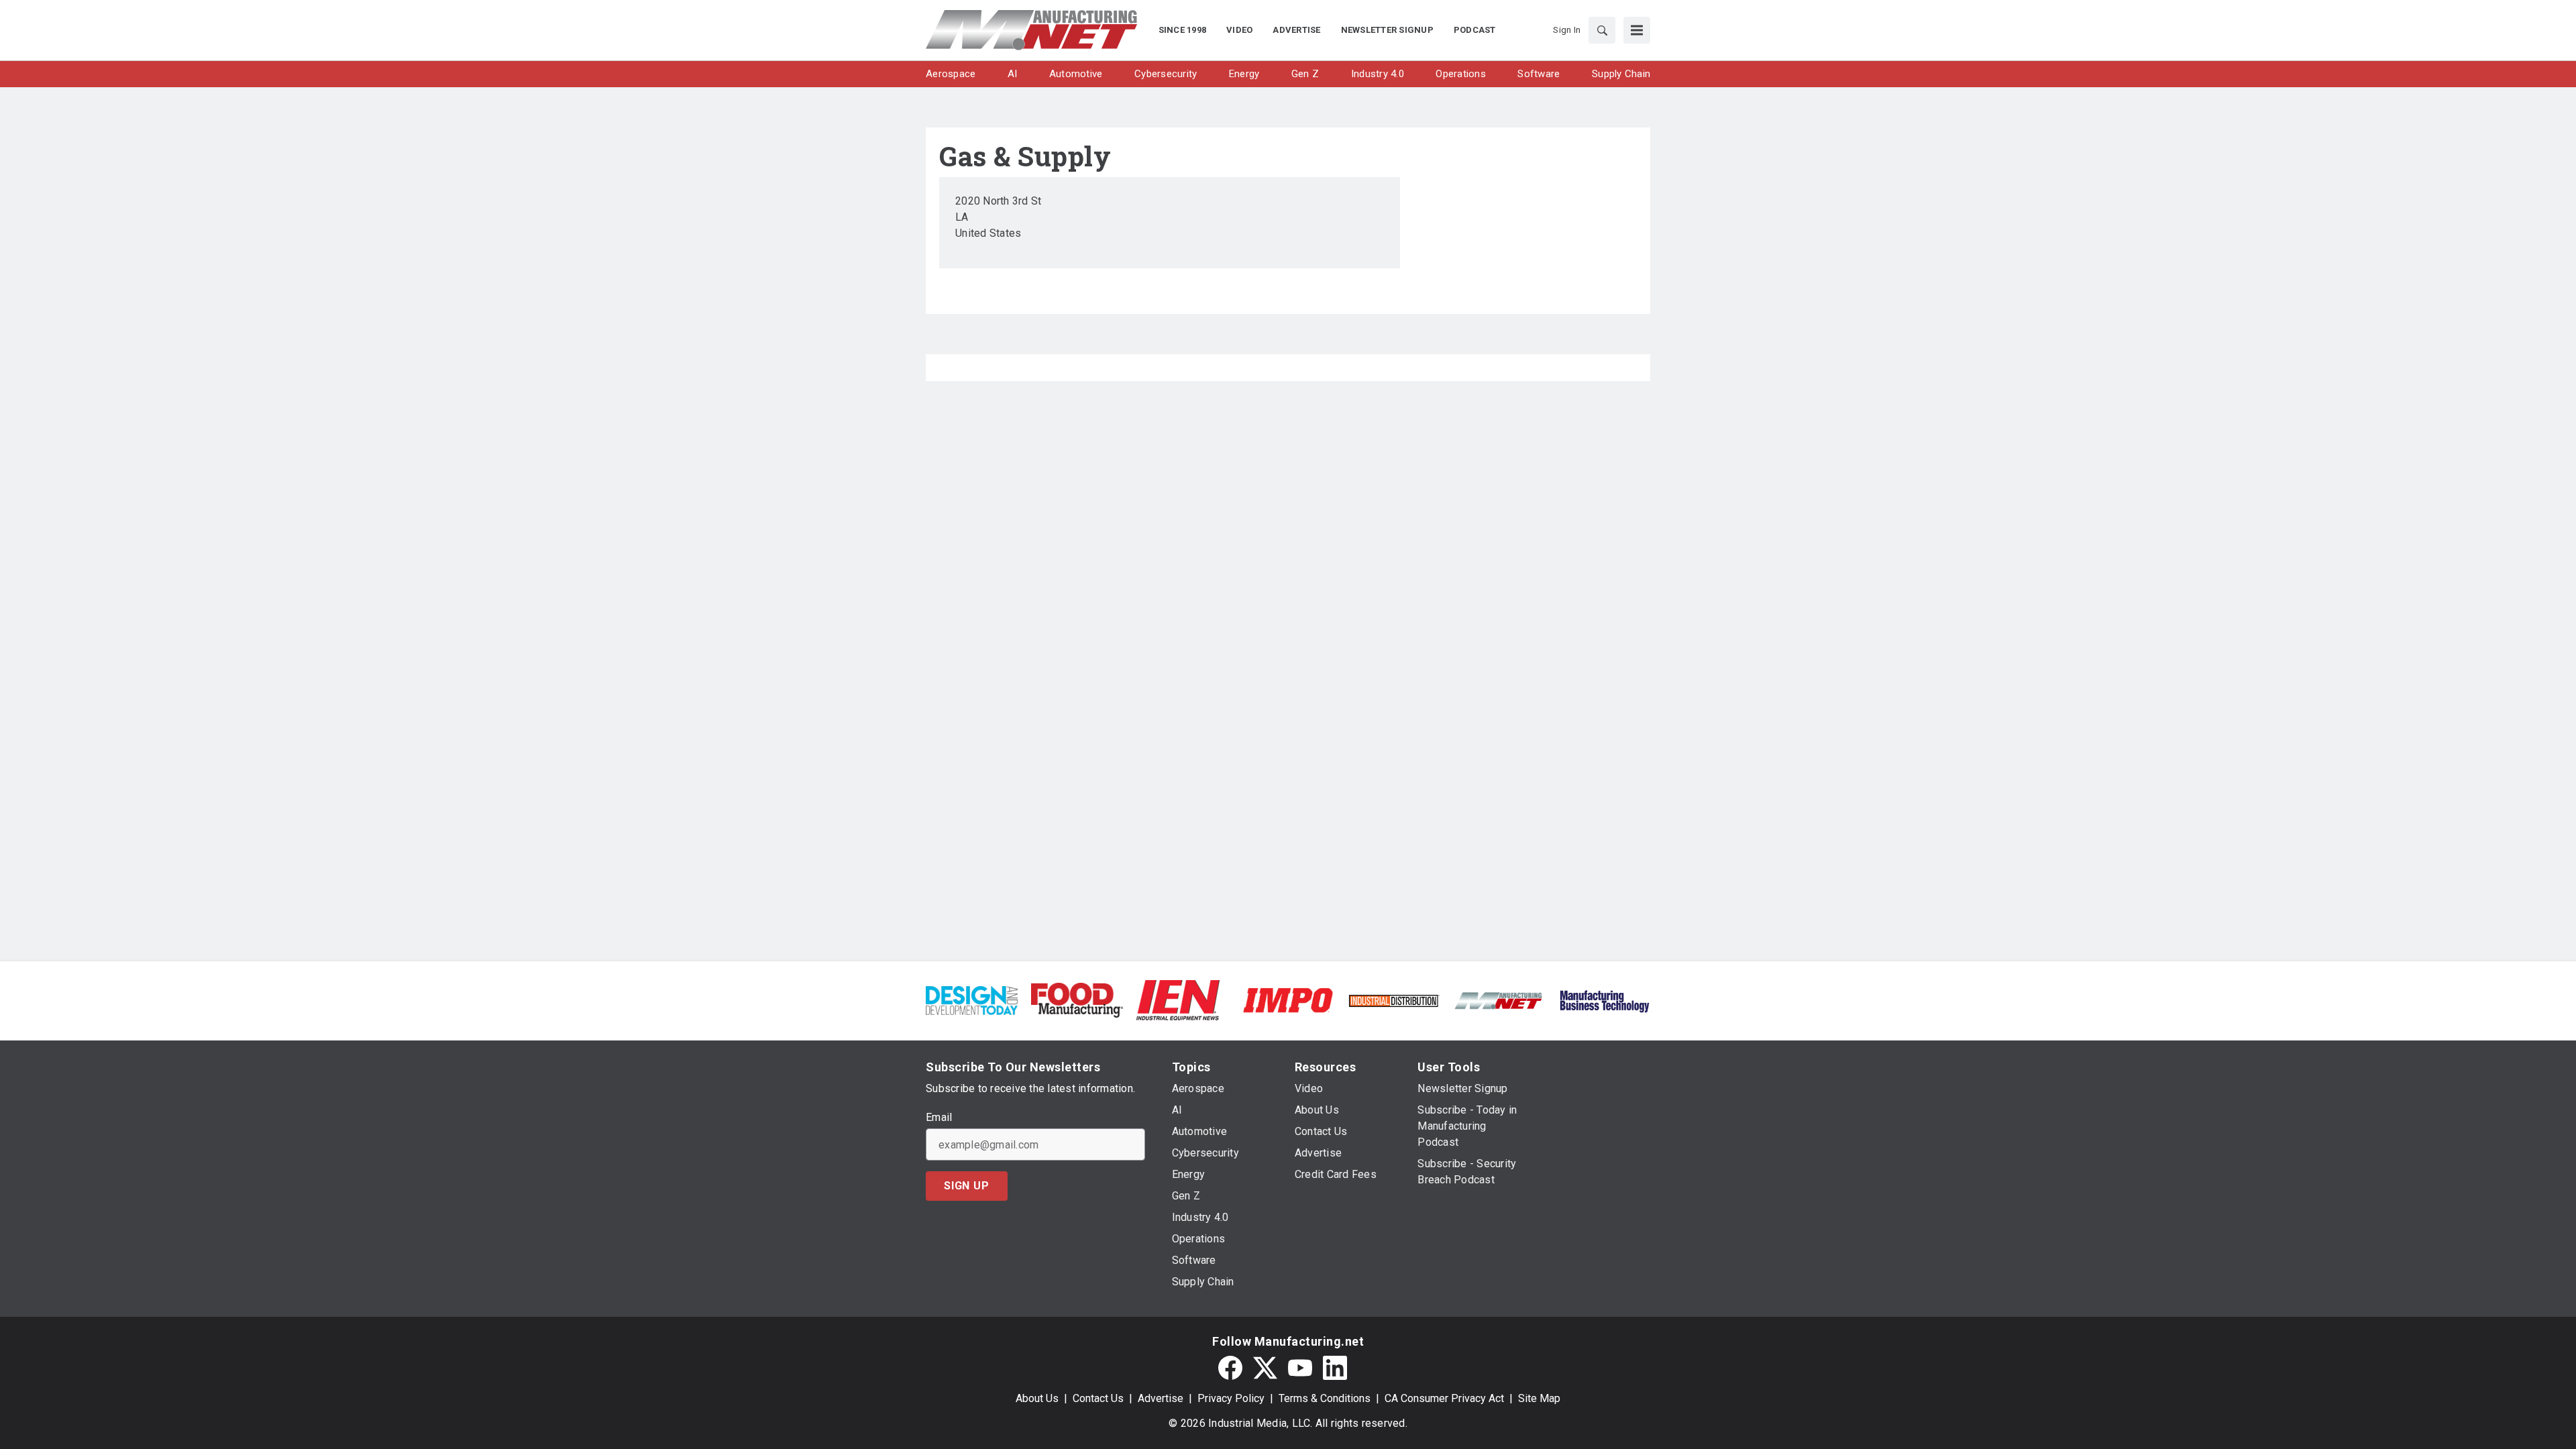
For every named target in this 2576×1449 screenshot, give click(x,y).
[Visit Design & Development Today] (972, 999)
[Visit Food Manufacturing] (1077, 999)
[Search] (1602, 30)
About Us (1037, 1398)
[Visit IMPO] (1288, 999)
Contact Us (1098, 1398)
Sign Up (967, 1186)
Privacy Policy (1231, 1398)
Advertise (1161, 1398)
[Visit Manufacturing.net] (1499, 1000)
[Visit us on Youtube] (1300, 1368)
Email (939, 1118)
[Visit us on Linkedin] (1335, 1368)
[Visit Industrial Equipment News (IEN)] (1178, 999)
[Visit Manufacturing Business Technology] (1604, 999)
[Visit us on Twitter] (1265, 1368)
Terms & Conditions (1325, 1398)
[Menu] (1637, 30)
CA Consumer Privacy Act (1444, 1398)
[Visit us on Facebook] (1230, 1368)
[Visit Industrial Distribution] (1394, 1000)
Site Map (1539, 1398)
